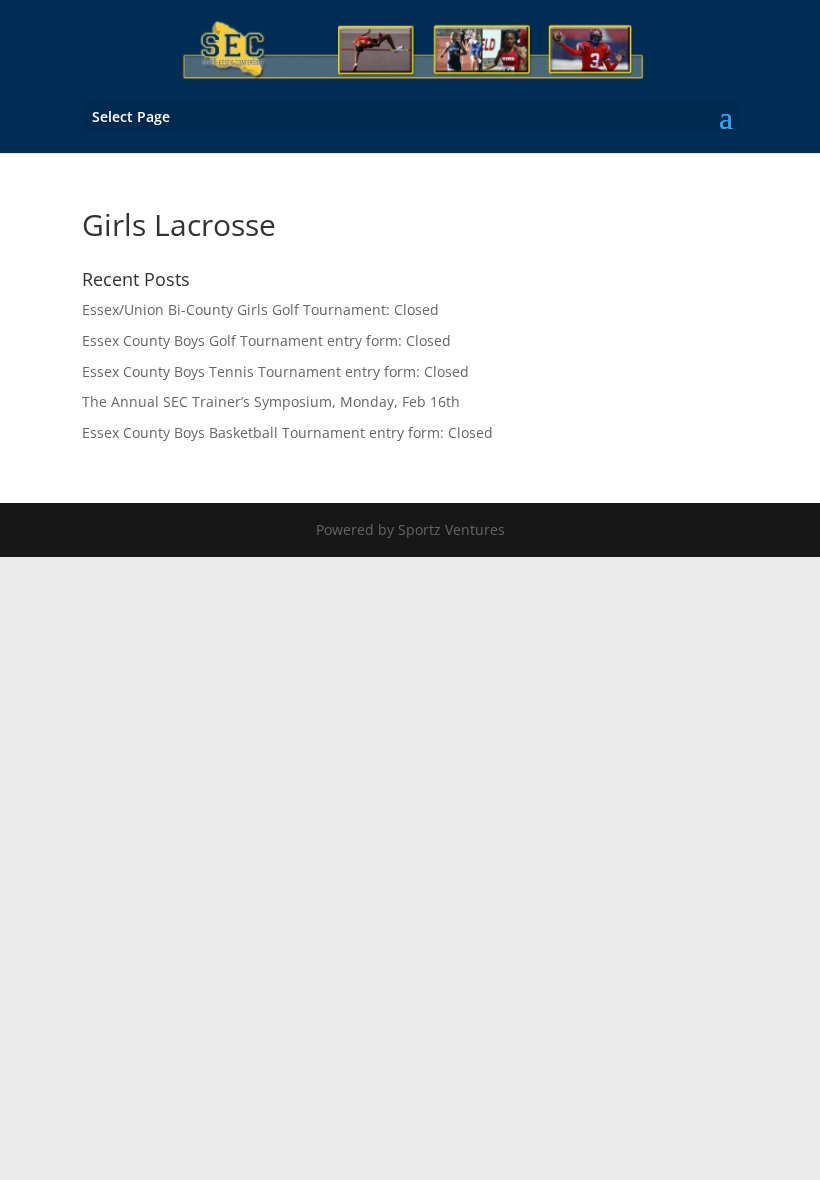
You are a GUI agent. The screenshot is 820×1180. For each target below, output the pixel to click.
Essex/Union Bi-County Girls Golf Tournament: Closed (260, 309)
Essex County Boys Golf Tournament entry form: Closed (266, 340)
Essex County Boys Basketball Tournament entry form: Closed (287, 432)
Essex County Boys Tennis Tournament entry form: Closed (275, 371)
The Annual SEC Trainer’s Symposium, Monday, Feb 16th (271, 401)
